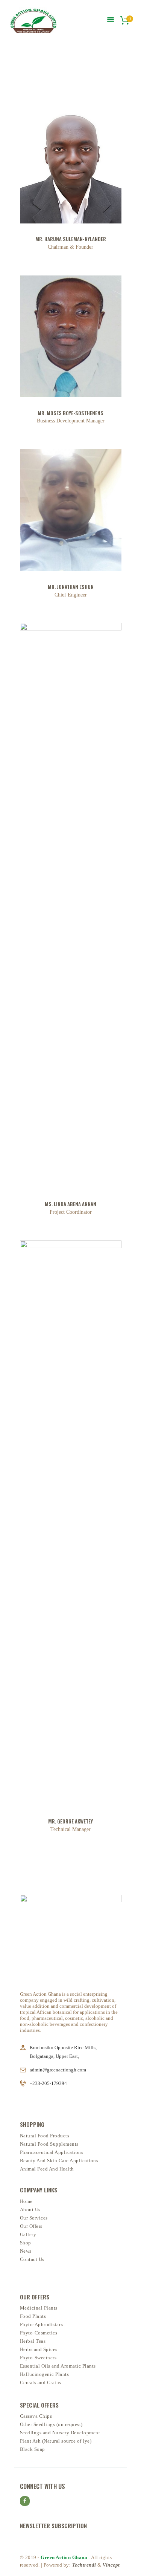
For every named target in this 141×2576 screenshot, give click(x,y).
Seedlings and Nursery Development (60, 2433)
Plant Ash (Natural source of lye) (56, 2441)
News (26, 2251)
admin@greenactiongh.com (58, 2070)
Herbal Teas (33, 2341)
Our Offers (31, 2226)
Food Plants (33, 2316)
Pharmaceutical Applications (52, 2152)
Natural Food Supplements (49, 2144)
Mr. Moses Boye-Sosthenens (70, 413)
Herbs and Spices (39, 2349)
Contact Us (32, 2259)
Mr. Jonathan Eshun (71, 587)
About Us (30, 2210)
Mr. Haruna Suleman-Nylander (71, 239)
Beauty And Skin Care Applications (59, 2161)
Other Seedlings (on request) (51, 2424)
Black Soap (33, 2449)
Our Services (34, 2218)
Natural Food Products (45, 2136)
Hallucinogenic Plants (45, 2374)
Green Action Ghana (65, 2557)
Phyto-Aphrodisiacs (42, 2324)
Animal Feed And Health (47, 2169)
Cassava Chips (36, 2416)
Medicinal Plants (39, 2308)
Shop (26, 2243)
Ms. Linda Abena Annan (70, 1204)
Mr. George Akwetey (70, 1821)
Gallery (28, 2234)
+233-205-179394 (48, 2083)
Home (42, 70)
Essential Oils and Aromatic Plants (58, 2366)
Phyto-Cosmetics (39, 2333)
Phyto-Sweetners (38, 2358)
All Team (63, 70)
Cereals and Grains (41, 2382)
